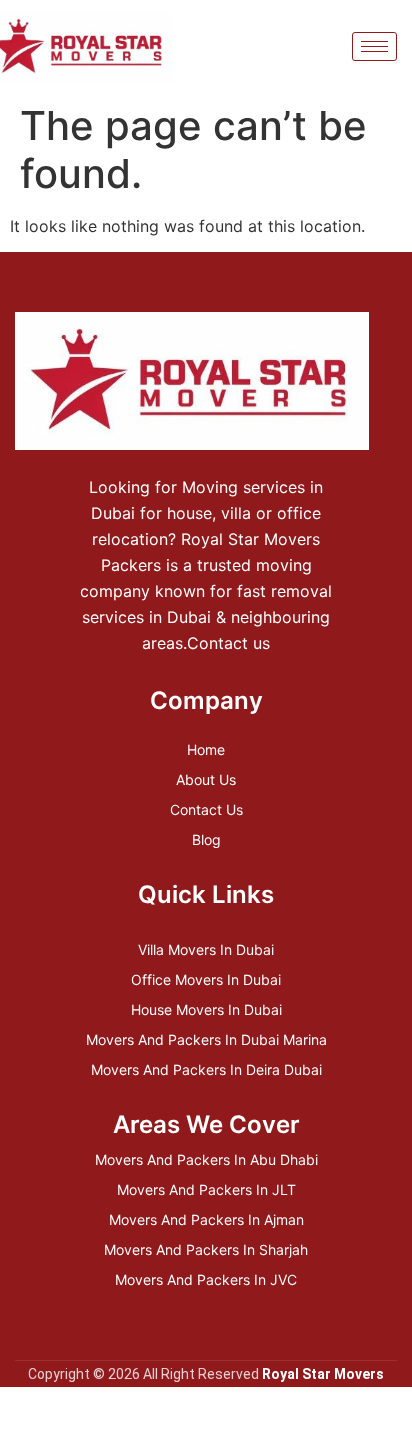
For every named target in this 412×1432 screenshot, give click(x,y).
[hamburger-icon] (374, 46)
